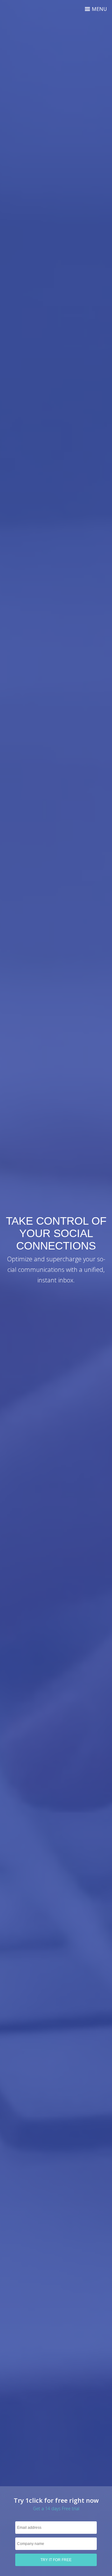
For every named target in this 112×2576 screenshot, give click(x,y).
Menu (99, 9)
